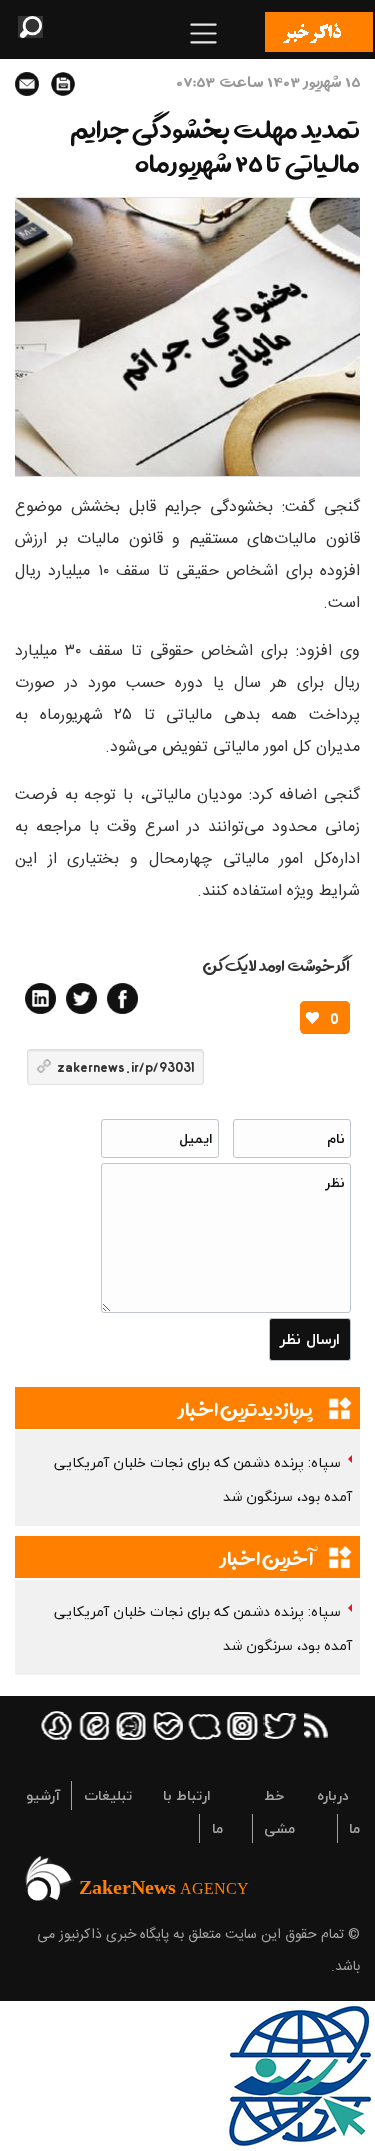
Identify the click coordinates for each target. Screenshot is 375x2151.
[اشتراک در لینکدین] (40, 998)
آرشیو (43, 1795)
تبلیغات (108, 1795)
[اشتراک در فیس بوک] (122, 998)
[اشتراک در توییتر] (81, 998)
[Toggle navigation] (203, 33)
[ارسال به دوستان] (27, 84)
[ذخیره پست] (63, 84)
